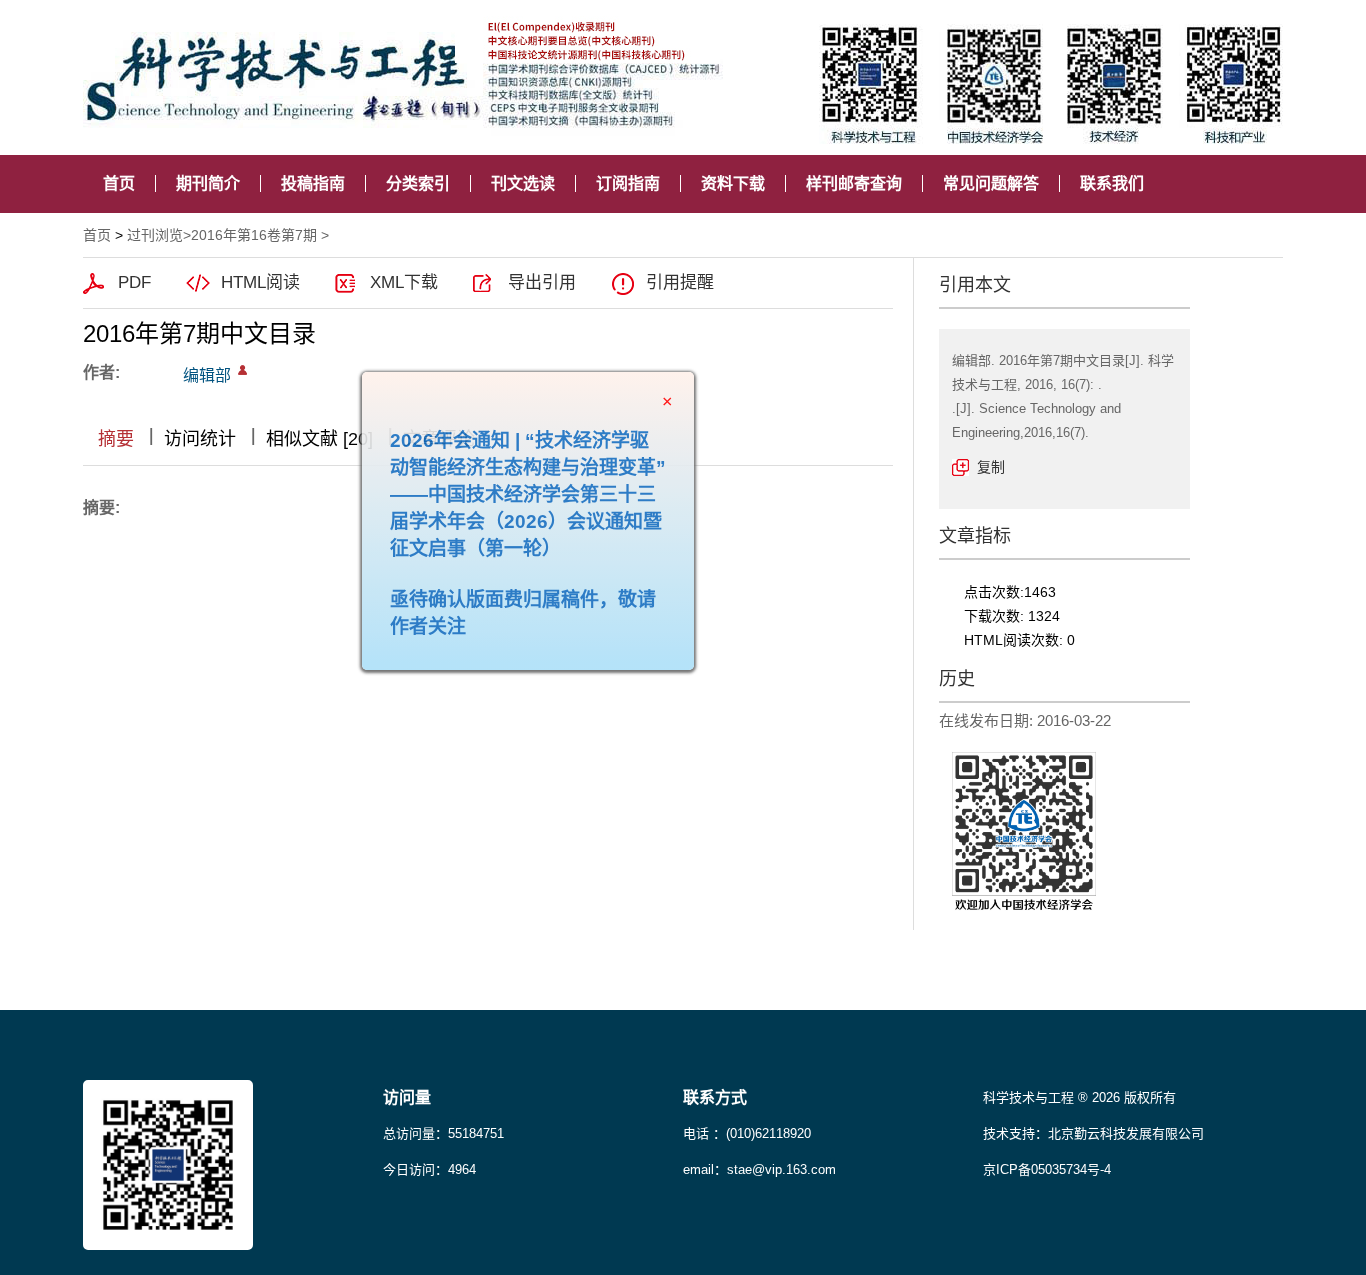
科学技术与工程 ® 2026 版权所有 (1079, 1097)
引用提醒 (680, 282)
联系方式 (715, 1097)
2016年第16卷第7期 (254, 235)
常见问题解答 (991, 183)
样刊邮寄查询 (854, 183)
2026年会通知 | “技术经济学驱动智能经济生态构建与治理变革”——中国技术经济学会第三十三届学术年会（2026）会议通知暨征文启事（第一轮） (549, 515)
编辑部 (207, 375)
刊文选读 (523, 183)
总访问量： (443, 1133)
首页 (119, 183)
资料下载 (733, 183)
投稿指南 (313, 183)
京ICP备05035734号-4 (1047, 1169)
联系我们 (1112, 183)
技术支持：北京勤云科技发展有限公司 (1093, 1133)
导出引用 (542, 282)
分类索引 (418, 183)
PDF (134, 282)
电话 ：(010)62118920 (747, 1133)
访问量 (407, 1097)
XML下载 (404, 282)
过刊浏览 (155, 235)
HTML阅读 (260, 282)
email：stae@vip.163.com (759, 1169)
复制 (991, 467)
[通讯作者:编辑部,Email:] (242, 370)
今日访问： (429, 1169)
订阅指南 (628, 183)
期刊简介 (208, 183)
